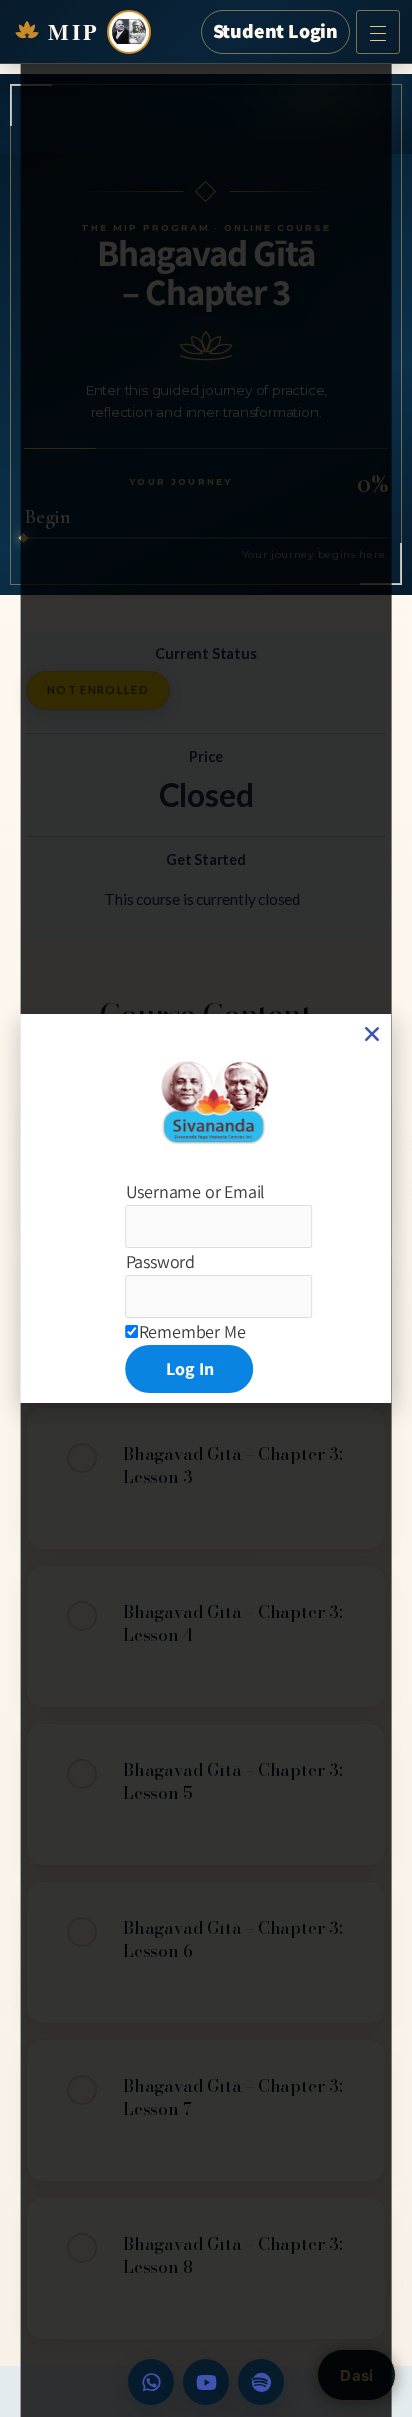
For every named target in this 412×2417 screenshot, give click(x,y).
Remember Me (192, 1331)
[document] (206, 1208)
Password (160, 1261)
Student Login (275, 31)
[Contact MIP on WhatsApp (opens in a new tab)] (151, 2382)
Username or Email (196, 1191)
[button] (372, 1034)
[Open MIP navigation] (378, 32)
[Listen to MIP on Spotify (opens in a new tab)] (261, 2382)
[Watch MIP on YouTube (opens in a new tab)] (206, 2382)
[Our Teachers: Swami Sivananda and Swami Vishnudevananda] (129, 32)
